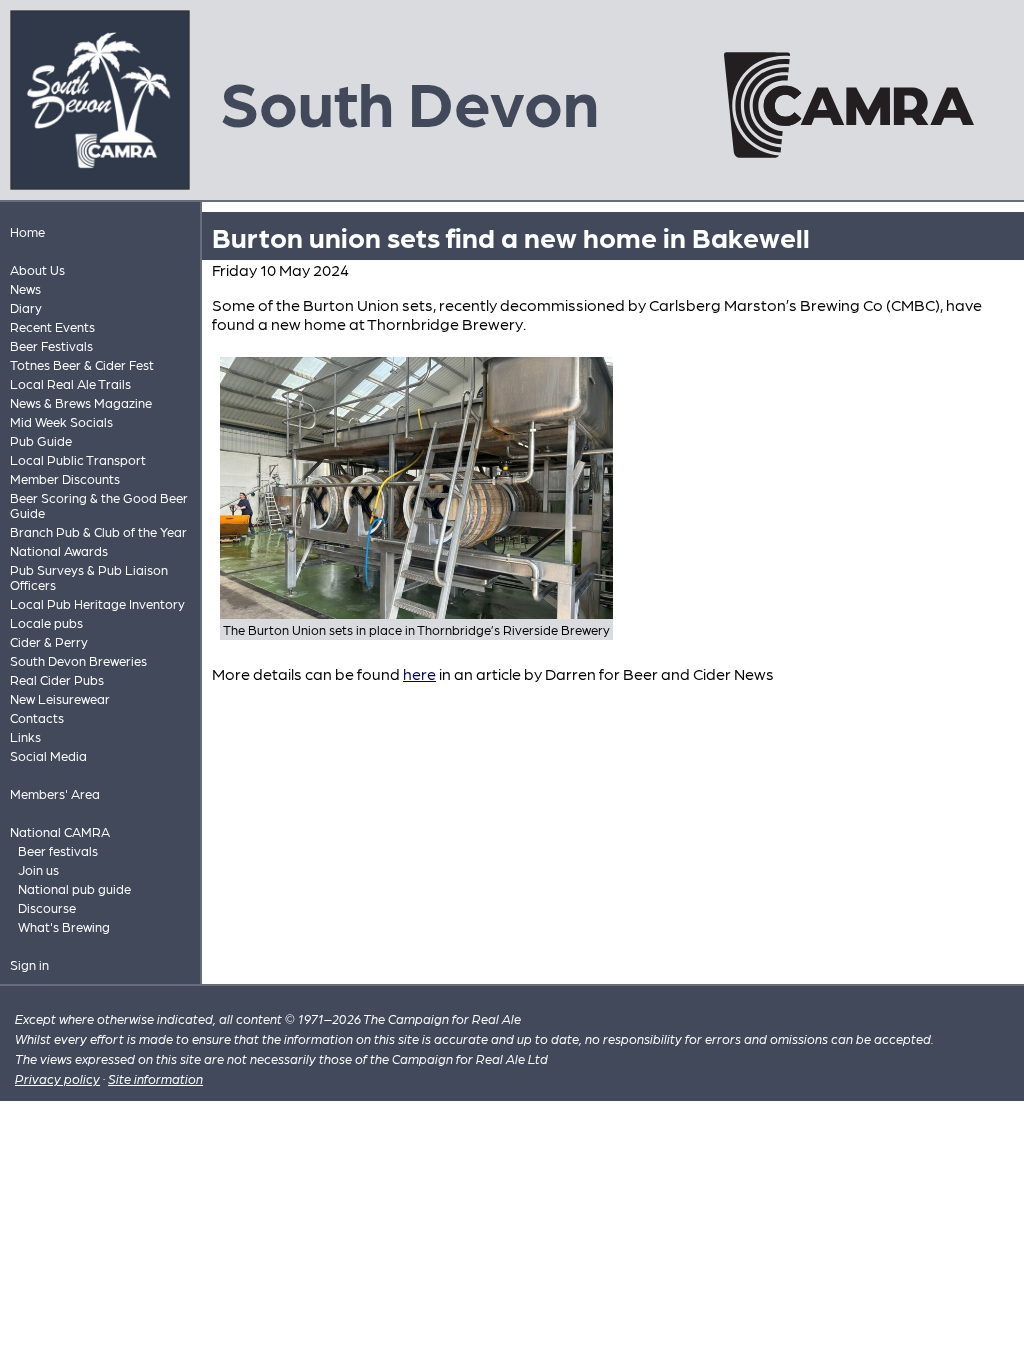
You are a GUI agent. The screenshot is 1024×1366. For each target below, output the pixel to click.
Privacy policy (57, 1078)
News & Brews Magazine (81, 402)
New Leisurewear (60, 698)
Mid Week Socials (61, 421)
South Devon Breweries (78, 660)
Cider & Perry (49, 641)
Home (27, 231)
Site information (155, 1078)
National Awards (59, 550)
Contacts (37, 717)
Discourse (47, 907)
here (419, 673)
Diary (26, 307)
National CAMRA (60, 831)
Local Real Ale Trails (70, 383)
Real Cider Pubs (57, 679)
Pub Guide (41, 440)
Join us (38, 869)
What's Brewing (64, 926)
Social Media (48, 755)
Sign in (29, 964)
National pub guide (74, 888)
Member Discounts (65, 478)
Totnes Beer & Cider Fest (82, 364)
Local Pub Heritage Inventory (97, 603)
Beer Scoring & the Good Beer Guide (99, 505)
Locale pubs (46, 622)
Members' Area (55, 793)
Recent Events (52, 326)
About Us (37, 269)
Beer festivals (58, 850)
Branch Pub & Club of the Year (98, 531)
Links (25, 736)
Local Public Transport (78, 459)
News (25, 288)
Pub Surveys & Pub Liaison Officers (89, 577)
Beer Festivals (51, 345)
